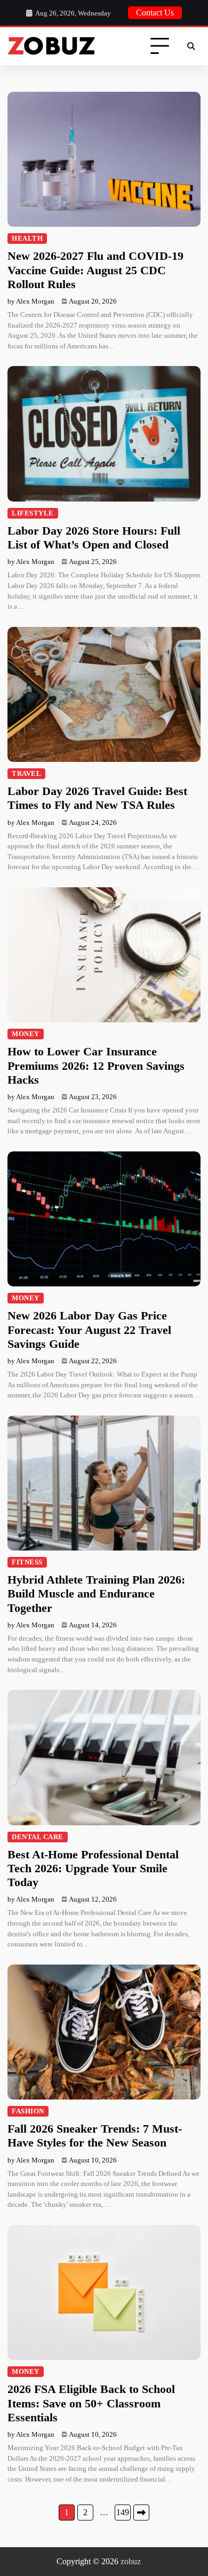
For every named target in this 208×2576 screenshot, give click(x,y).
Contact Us (155, 13)
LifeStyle (33, 513)
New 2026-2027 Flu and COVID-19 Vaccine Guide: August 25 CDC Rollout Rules (95, 270)
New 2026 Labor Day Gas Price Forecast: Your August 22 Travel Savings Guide (89, 1330)
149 (123, 2512)
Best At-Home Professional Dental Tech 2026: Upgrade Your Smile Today (93, 1869)
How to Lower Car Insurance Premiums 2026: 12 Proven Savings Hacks (96, 1066)
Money (26, 1034)
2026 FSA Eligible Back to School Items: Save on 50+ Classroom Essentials (91, 2403)
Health (27, 238)
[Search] (191, 46)
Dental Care (38, 1837)
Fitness (27, 1562)
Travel (26, 774)
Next (141, 2513)
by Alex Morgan (31, 301)
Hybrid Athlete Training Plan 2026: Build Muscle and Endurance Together (96, 1594)
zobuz (131, 2561)
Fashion (28, 2111)
